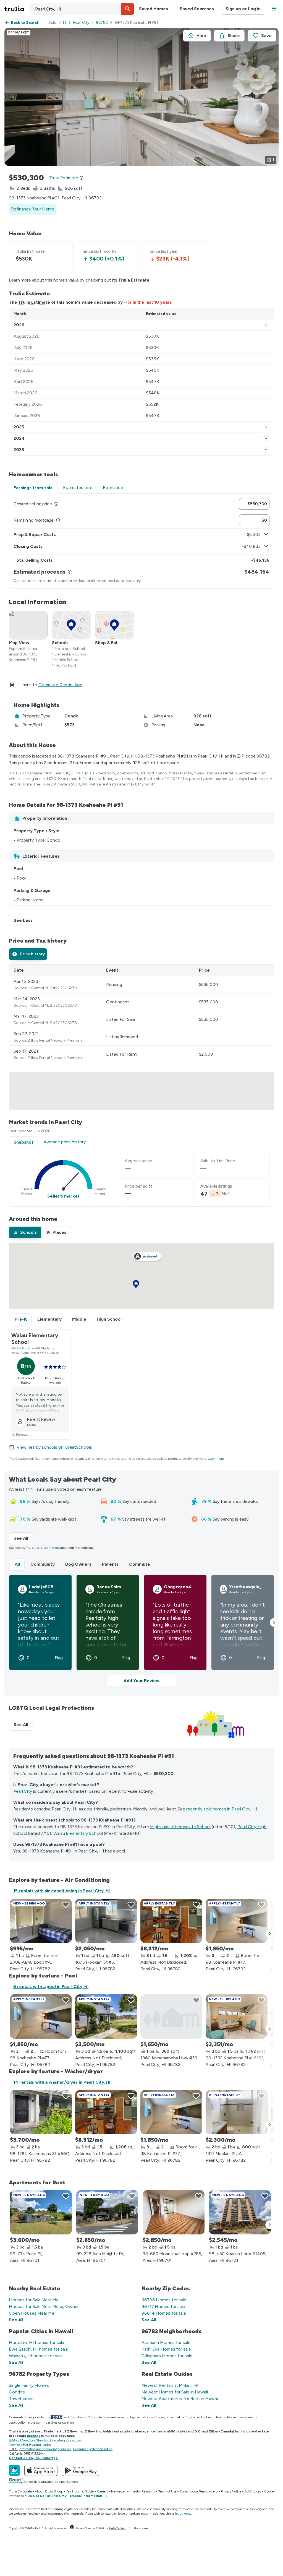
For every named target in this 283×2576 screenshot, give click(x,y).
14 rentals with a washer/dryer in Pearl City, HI (62, 2082)
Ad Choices (253, 2491)
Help (214, 2491)
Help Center (117, 2528)
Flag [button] (59, 1658)
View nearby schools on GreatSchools (54, 1447)
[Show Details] (266, 325)
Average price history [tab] (65, 1142)
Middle (79, 1319)
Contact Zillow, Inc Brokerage (33, 2458)
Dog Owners (78, 1564)
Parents (110, 1564)
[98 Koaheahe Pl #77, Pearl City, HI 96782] (237, 1921)
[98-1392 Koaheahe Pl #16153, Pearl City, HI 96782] (237, 2016)
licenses (156, 2431)
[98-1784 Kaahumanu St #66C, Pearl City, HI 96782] (41, 2112)
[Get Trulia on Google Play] (81, 2470)
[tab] (28, 954)
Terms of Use (167, 2491)
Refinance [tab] (113, 487)
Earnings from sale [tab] (33, 488)
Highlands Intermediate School (180, 1827)
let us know (183, 2513)
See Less (25, 920)
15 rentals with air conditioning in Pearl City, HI (61, 1891)
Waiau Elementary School (78, 1833)
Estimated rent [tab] (78, 487)
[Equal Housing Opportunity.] (72, 2528)
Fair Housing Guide (80, 2491)
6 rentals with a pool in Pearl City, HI (51, 1986)
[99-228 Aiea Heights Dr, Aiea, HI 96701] (107, 2212)
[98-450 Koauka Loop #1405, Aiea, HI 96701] (240, 2212)
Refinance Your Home (33, 209)
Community (43, 1564)
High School (109, 1319)
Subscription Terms (193, 2491)
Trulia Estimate (34, 302)
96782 (102, 23)
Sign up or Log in (243, 9)
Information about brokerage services (45, 2449)
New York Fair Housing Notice (30, 2445)
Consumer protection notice (93, 2449)
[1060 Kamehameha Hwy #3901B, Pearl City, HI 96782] (171, 2016)
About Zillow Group (49, 2491)
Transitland (78, 2417)
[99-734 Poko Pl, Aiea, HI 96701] (41, 2212)
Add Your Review (141, 1681)
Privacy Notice (231, 2491)
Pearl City (81, 23)
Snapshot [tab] (23, 1142)
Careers (102, 2491)
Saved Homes (154, 9)
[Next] (270, 1933)
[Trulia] (14, 2470)
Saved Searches (197, 9)
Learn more (216, 1459)
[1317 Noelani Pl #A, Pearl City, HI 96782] (237, 2112)
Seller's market (63, 1196)
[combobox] (82, 9)
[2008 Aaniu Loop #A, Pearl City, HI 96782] (41, 1921)
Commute (140, 1564)
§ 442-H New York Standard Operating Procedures (45, 2440)
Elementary (49, 1319)
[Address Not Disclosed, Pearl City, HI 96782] (171, 1921)
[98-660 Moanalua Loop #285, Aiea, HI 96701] (174, 2212)
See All (23, 1538)
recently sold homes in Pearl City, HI (222, 1809)
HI (65, 23)
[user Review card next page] (274, 1622)
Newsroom (119, 2491)
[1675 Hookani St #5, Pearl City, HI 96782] (106, 1921)
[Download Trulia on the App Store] (41, 2470)
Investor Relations (142, 2491)
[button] (128, 9)
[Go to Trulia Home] (17, 9)
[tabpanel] (141, 541)
